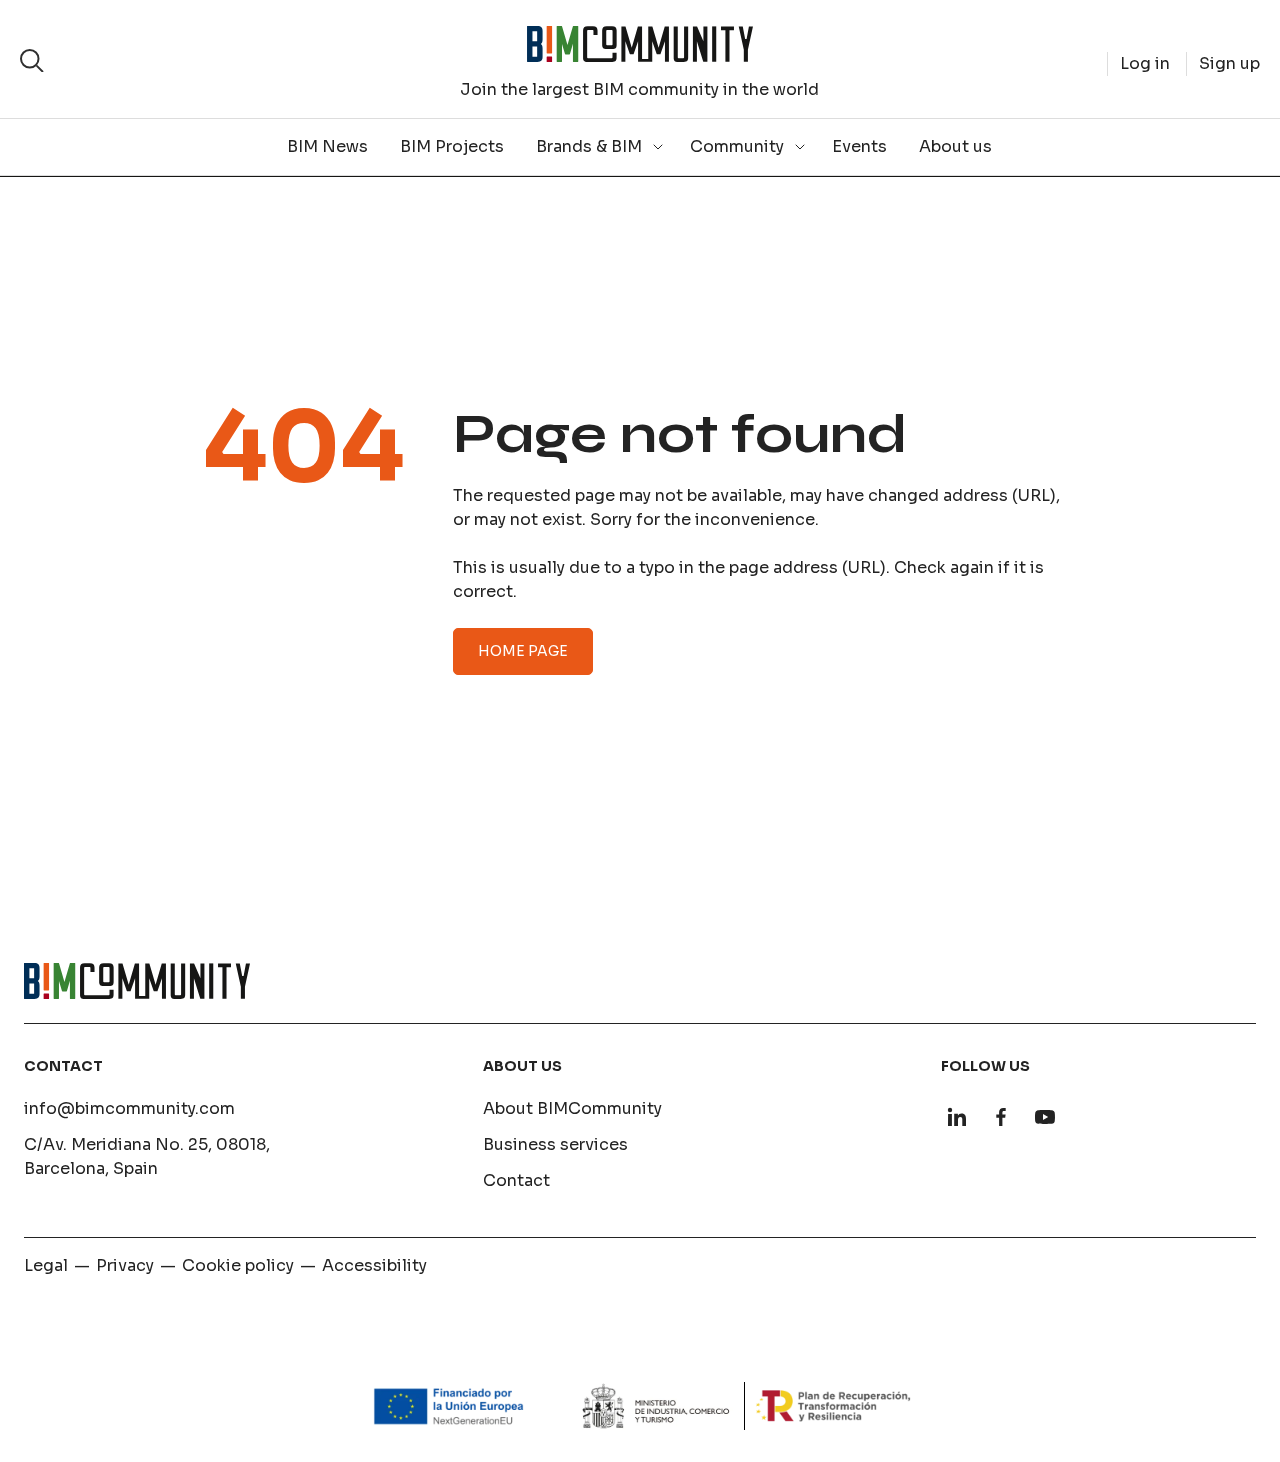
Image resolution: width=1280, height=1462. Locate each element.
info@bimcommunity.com (129, 1108)
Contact (516, 1180)
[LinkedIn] (957, 1117)
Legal (46, 1265)
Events (859, 146)
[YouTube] (1045, 1117)
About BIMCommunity (572, 1108)
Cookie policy (238, 1265)
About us (955, 146)
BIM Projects (452, 146)
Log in (1145, 63)
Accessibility (374, 1265)
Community (737, 146)
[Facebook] (1001, 1117)
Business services (555, 1144)
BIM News (327, 146)
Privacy (125, 1265)
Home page (523, 651)
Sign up (1229, 63)
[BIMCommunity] (640, 44)
